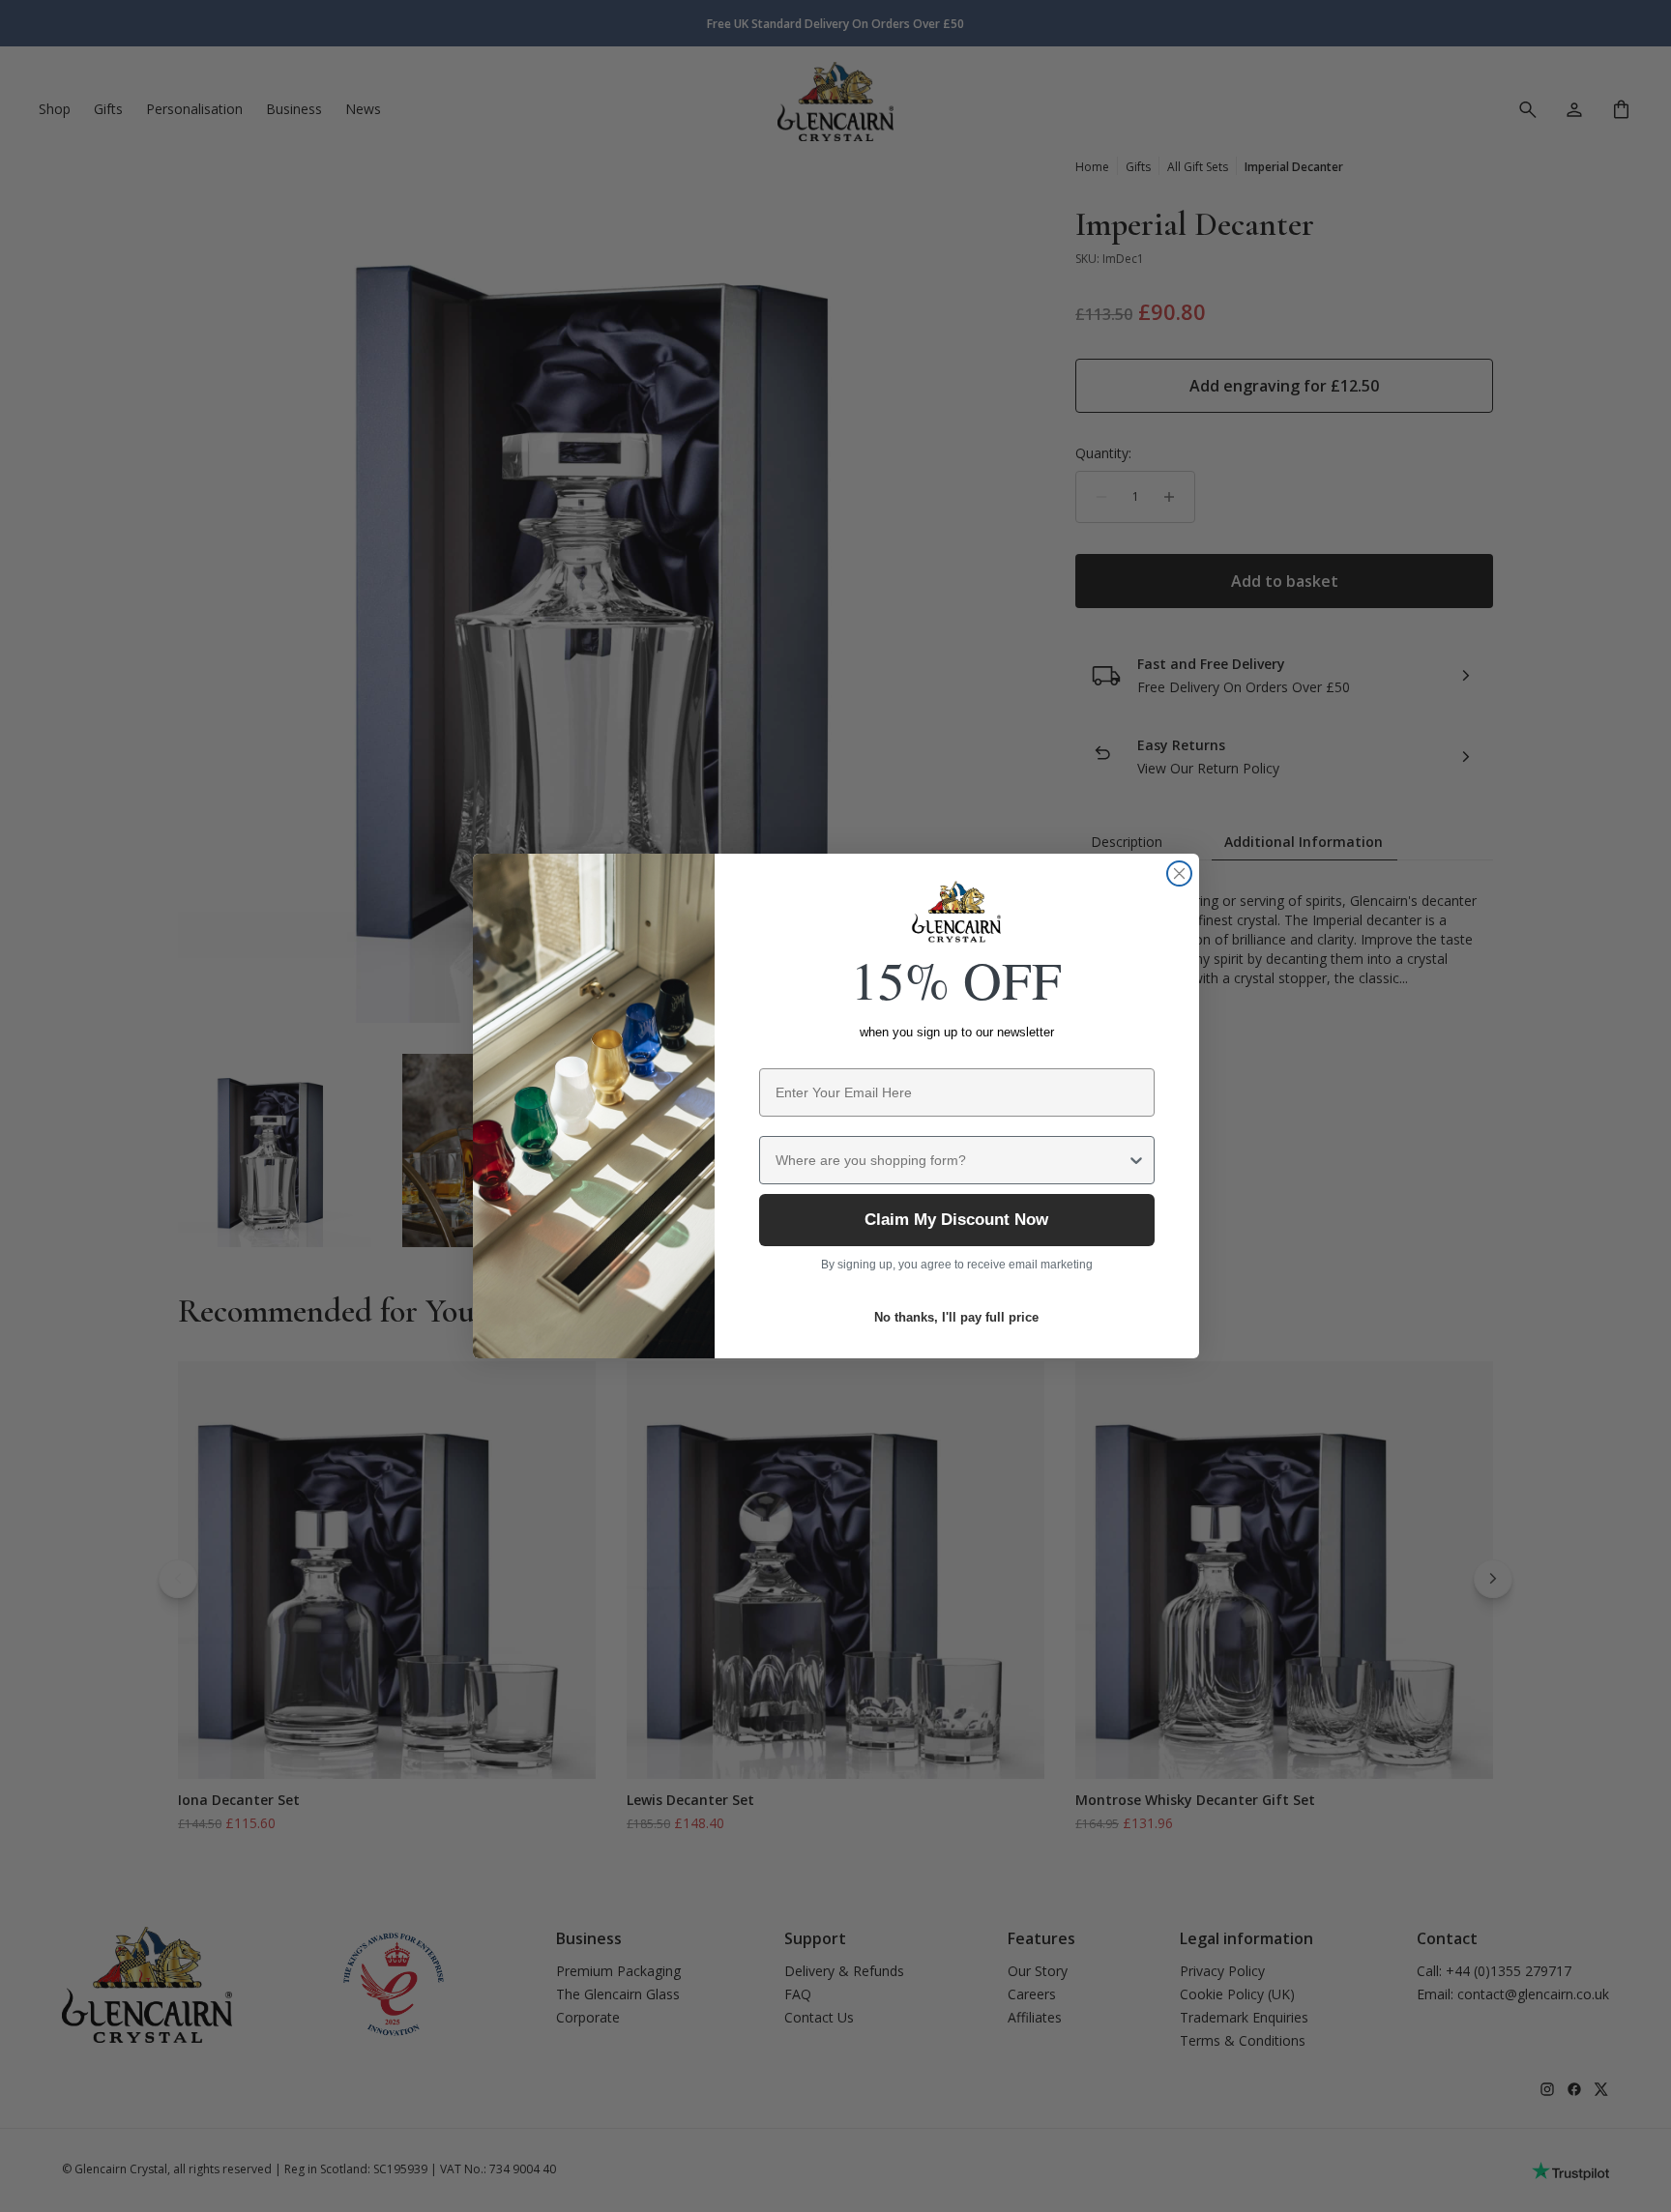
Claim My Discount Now (956, 1220)
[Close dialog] (1179, 873)
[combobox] (951, 1160)
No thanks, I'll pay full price (956, 1317)
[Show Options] (1136, 1160)
